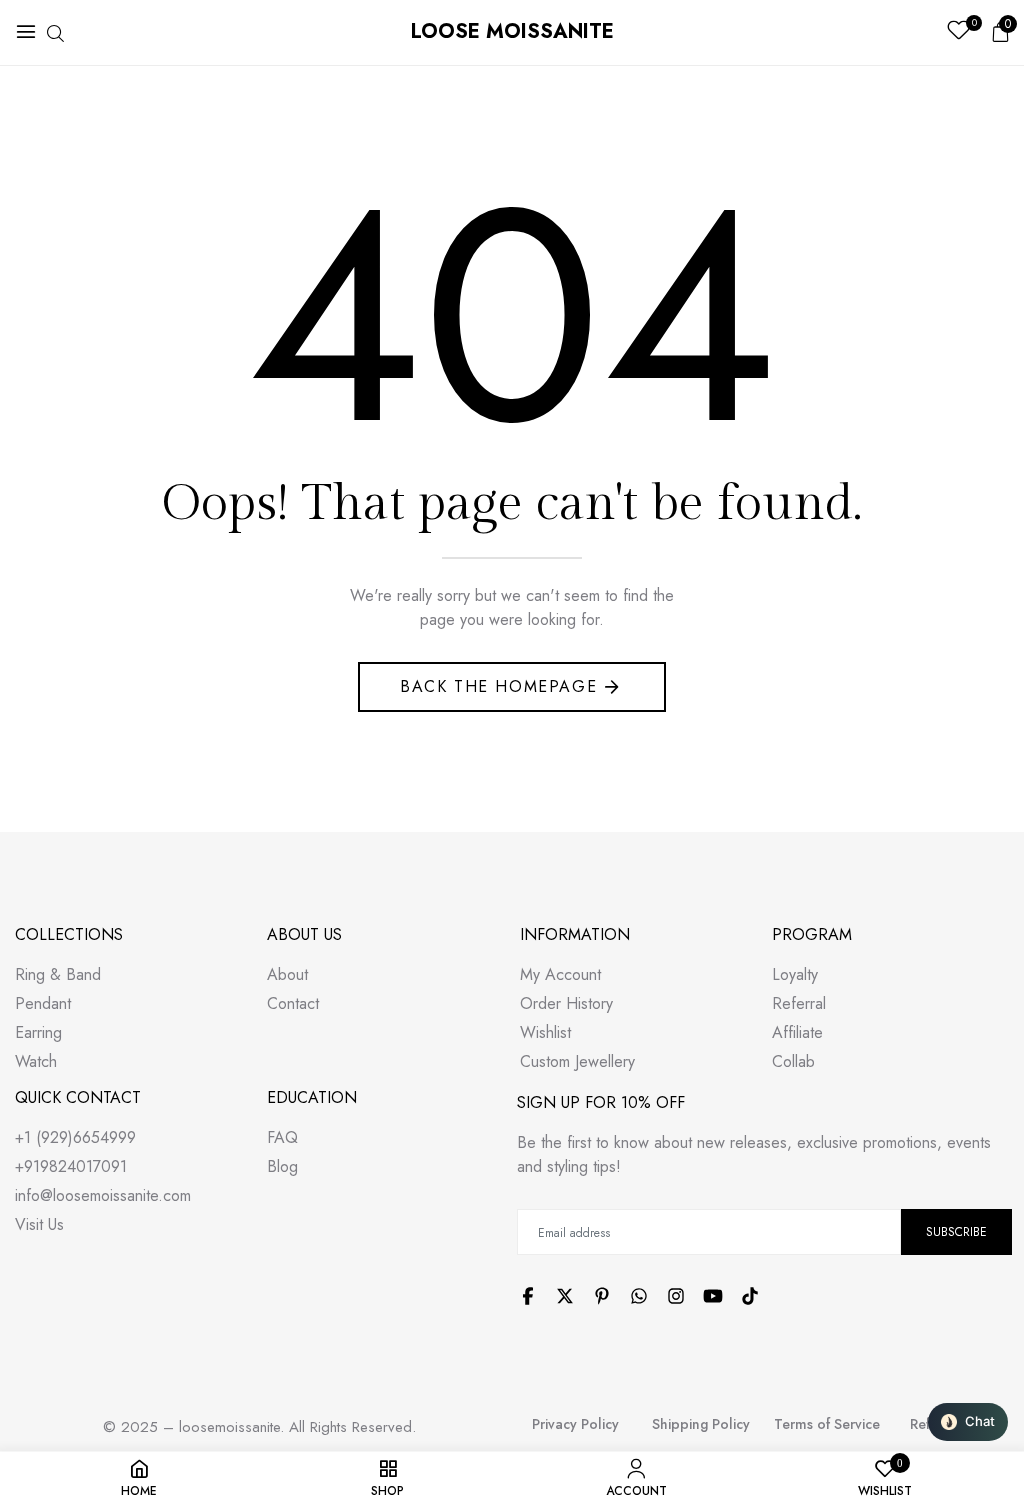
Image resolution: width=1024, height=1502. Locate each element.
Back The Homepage (498, 686)
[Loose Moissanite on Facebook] (528, 1296)
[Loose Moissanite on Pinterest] (602, 1296)
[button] (968, 1422)
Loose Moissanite (512, 31)
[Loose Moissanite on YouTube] (713, 1296)
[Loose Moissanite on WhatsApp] (639, 1296)
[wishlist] (958, 32)
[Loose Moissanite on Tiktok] (750, 1296)
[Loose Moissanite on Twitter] (565, 1296)
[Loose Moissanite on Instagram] (676, 1296)
